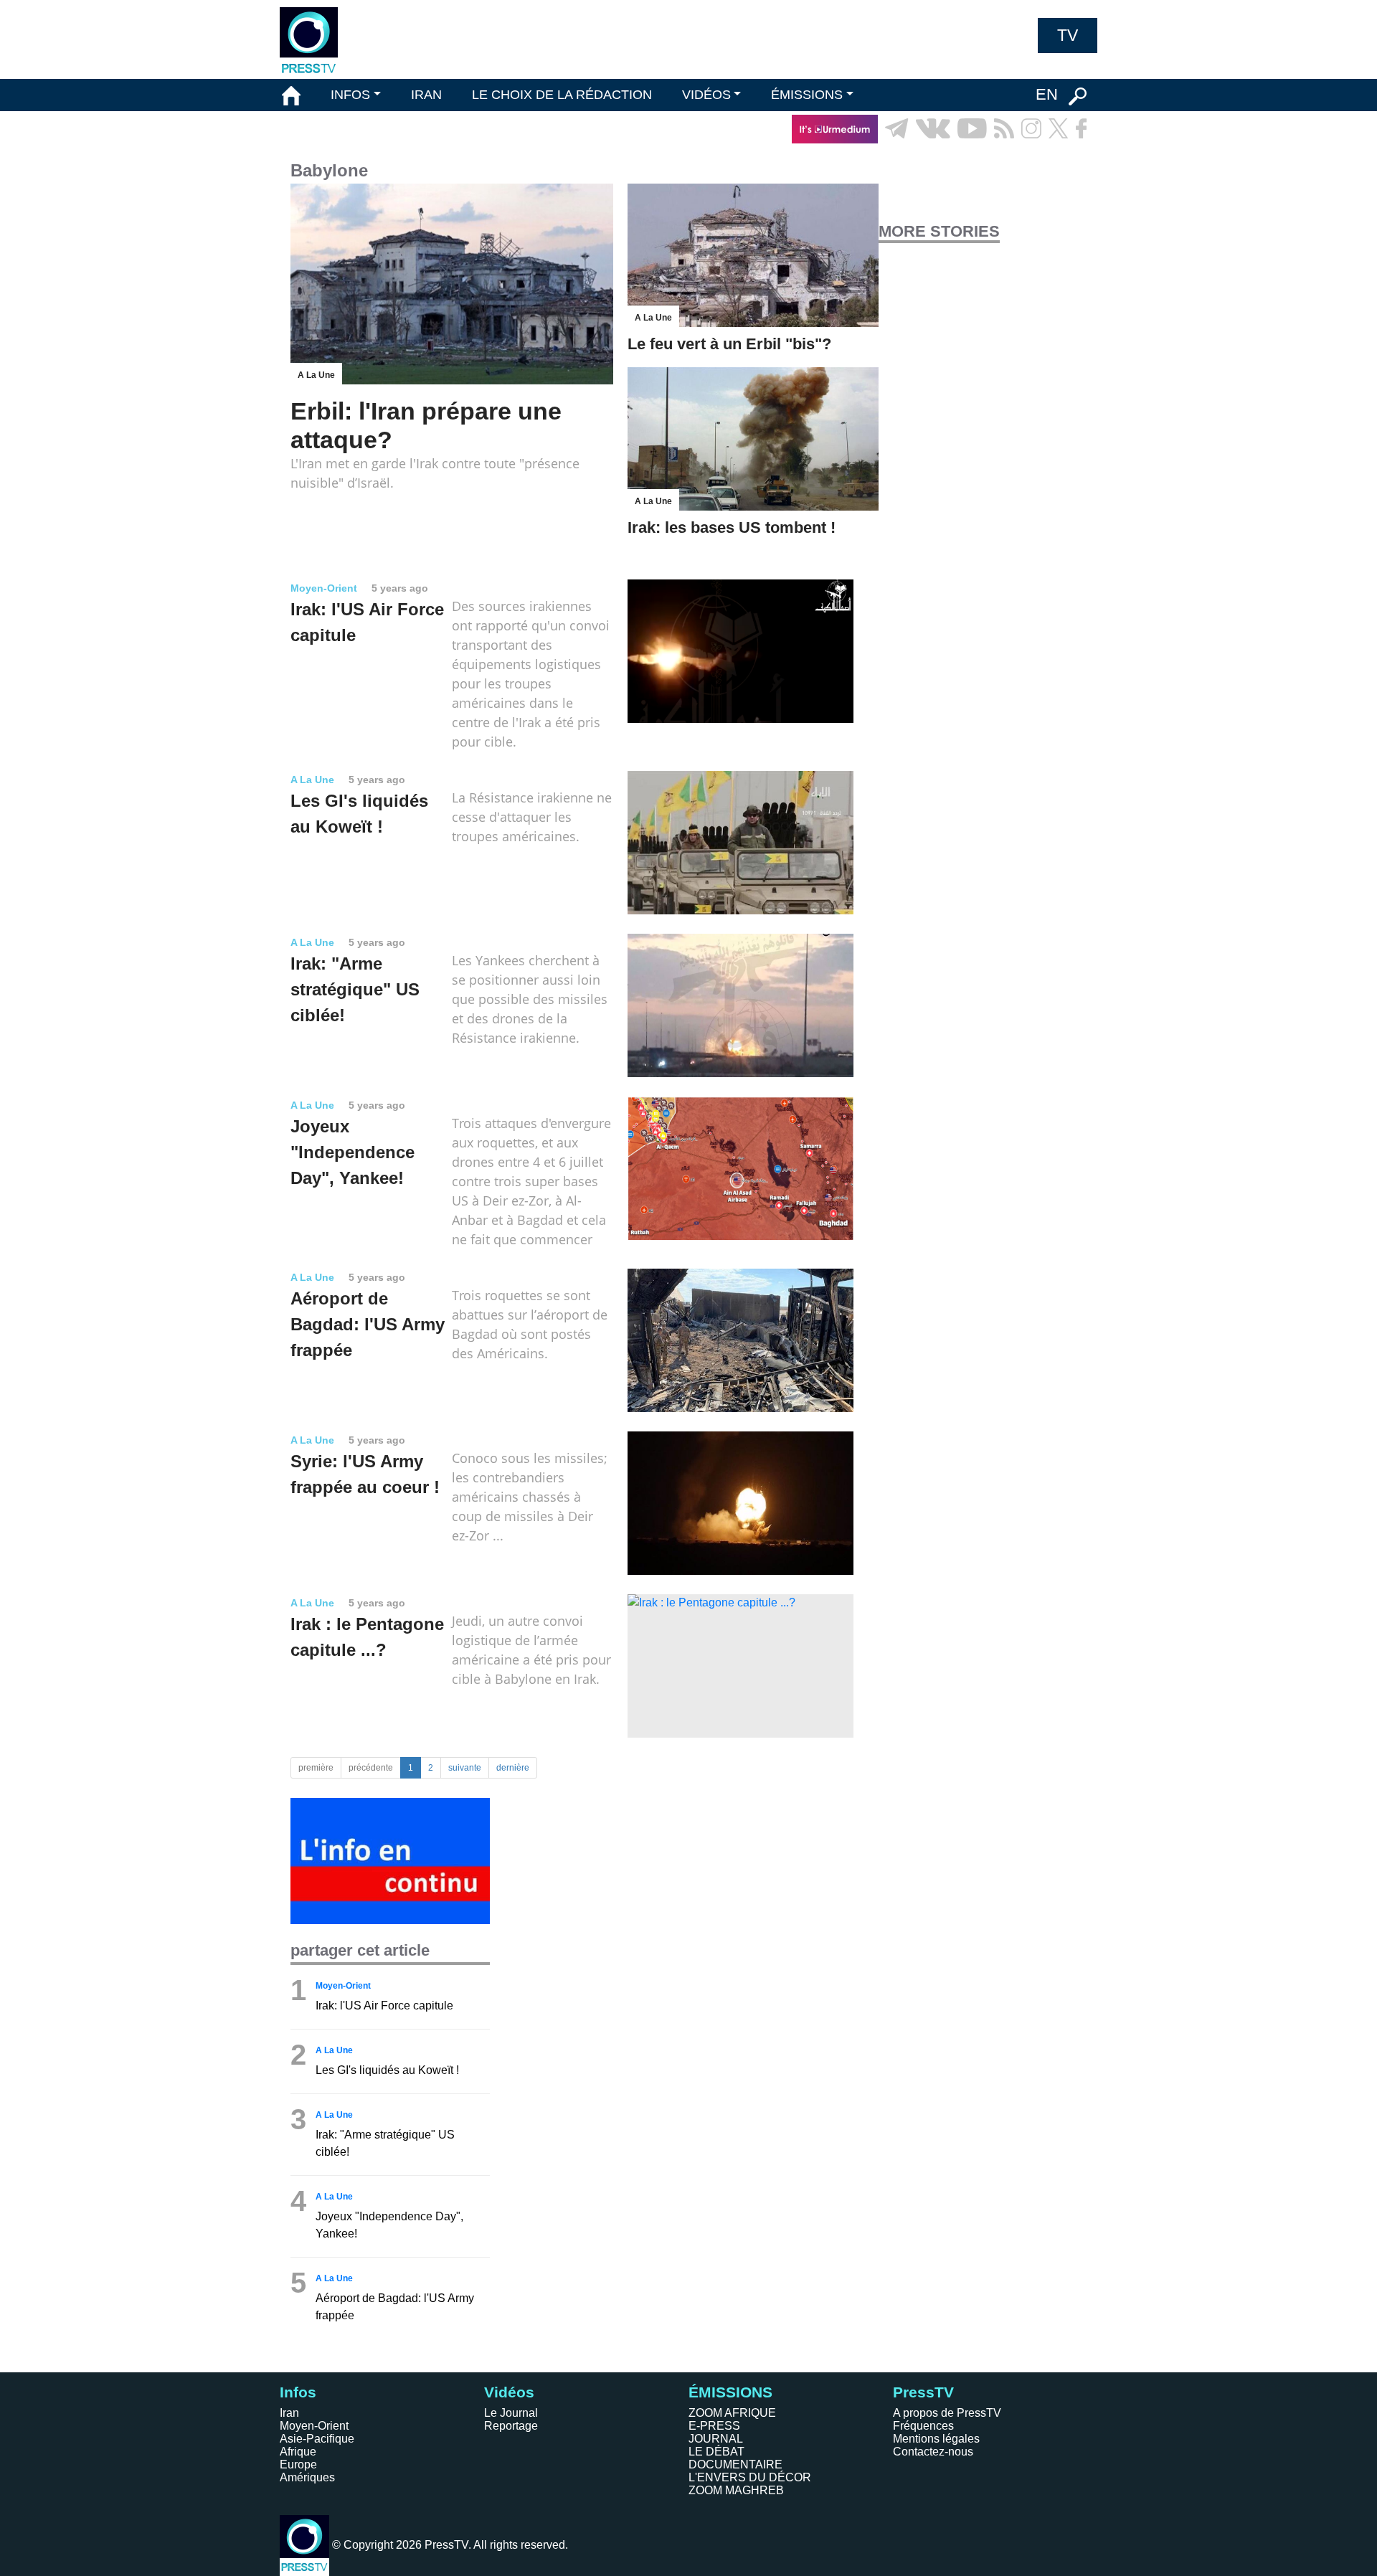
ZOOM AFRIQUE (732, 2413)
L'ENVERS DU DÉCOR (750, 2477)
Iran (289, 2413)
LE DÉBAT (716, 2452)
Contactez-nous (933, 2452)
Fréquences (923, 2426)
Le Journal (511, 2413)
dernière (513, 1768)
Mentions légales (936, 2439)
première (316, 1768)
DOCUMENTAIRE (735, 2464)
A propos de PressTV (947, 2413)
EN (1047, 94)
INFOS (350, 95)
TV (1068, 35)
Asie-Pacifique (317, 2439)
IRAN (426, 95)
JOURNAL (716, 2439)
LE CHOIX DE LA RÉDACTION (562, 95)
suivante (465, 1768)
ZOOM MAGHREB (736, 2490)
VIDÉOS (706, 95)
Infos (298, 2392)
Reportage (511, 2426)
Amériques (307, 2477)
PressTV (923, 2392)
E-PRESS (714, 2426)
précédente (371, 1768)
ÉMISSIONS (807, 95)
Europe (298, 2464)
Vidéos (509, 2392)
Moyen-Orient (314, 2426)
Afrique (298, 2452)
